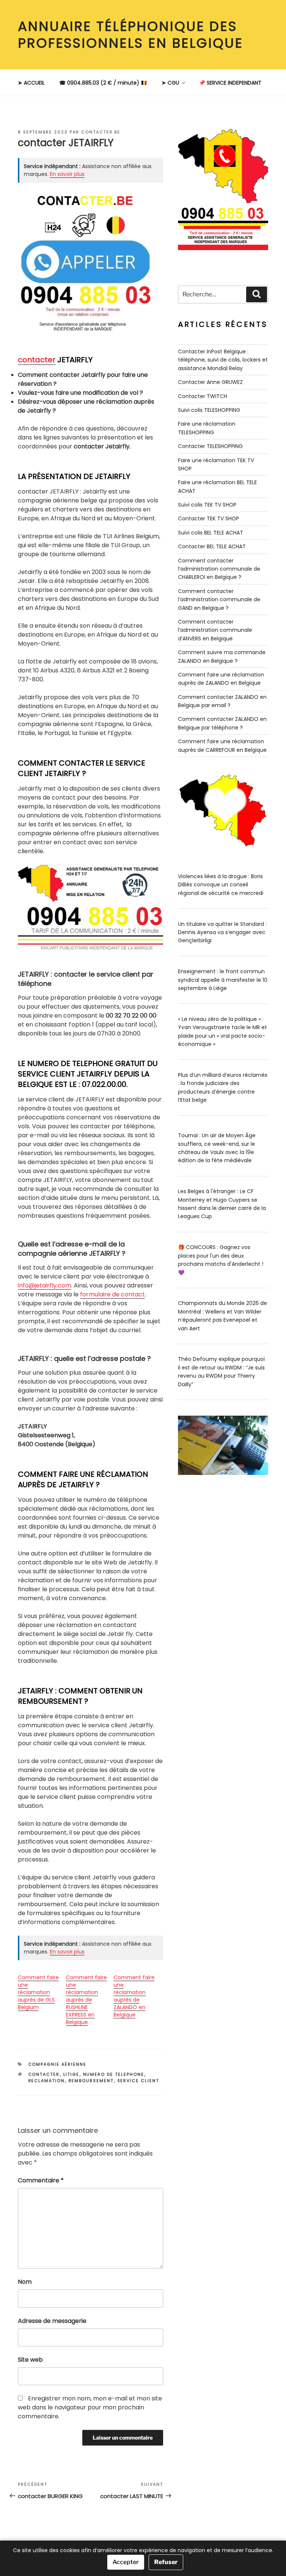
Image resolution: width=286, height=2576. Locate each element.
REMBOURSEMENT (91, 2081)
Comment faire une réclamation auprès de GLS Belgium (38, 1992)
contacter (37, 360)
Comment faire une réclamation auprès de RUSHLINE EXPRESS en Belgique (86, 2000)
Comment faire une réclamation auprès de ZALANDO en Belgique (134, 1996)
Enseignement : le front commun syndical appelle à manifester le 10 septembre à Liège (223, 980)
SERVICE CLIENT (138, 2081)
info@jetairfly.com (45, 1285)
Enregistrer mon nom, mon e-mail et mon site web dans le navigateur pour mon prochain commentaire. (90, 2407)
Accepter (126, 2562)
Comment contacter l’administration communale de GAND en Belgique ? (219, 600)
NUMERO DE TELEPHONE (114, 2074)
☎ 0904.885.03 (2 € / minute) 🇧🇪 (103, 83)
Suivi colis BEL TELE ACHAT (211, 533)
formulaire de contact (112, 1294)
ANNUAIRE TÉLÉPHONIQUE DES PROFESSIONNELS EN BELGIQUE (131, 35)
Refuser (166, 2562)
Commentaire (41, 2180)
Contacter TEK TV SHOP (209, 518)
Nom (25, 2282)
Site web (30, 2360)
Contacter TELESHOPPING (210, 446)
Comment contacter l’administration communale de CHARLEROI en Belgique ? (219, 569)
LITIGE (71, 2074)
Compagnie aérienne (58, 2064)
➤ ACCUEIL (31, 83)
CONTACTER (44, 2074)
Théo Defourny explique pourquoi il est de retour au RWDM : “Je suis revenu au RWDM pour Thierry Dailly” (221, 1371)
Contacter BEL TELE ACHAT (212, 546)
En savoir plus (67, 174)
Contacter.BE (101, 132)
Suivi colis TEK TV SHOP (207, 505)
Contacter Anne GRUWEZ (210, 382)
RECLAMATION (47, 2081)
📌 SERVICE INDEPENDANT (230, 83)
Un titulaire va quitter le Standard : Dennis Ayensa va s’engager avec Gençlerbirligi (222, 932)
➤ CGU (170, 83)
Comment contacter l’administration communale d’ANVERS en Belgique (215, 630)
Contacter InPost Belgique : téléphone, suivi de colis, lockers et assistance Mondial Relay (223, 360)
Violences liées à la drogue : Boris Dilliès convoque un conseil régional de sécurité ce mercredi (221, 885)
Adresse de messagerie (52, 2321)
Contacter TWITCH (203, 396)
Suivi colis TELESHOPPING (209, 410)
